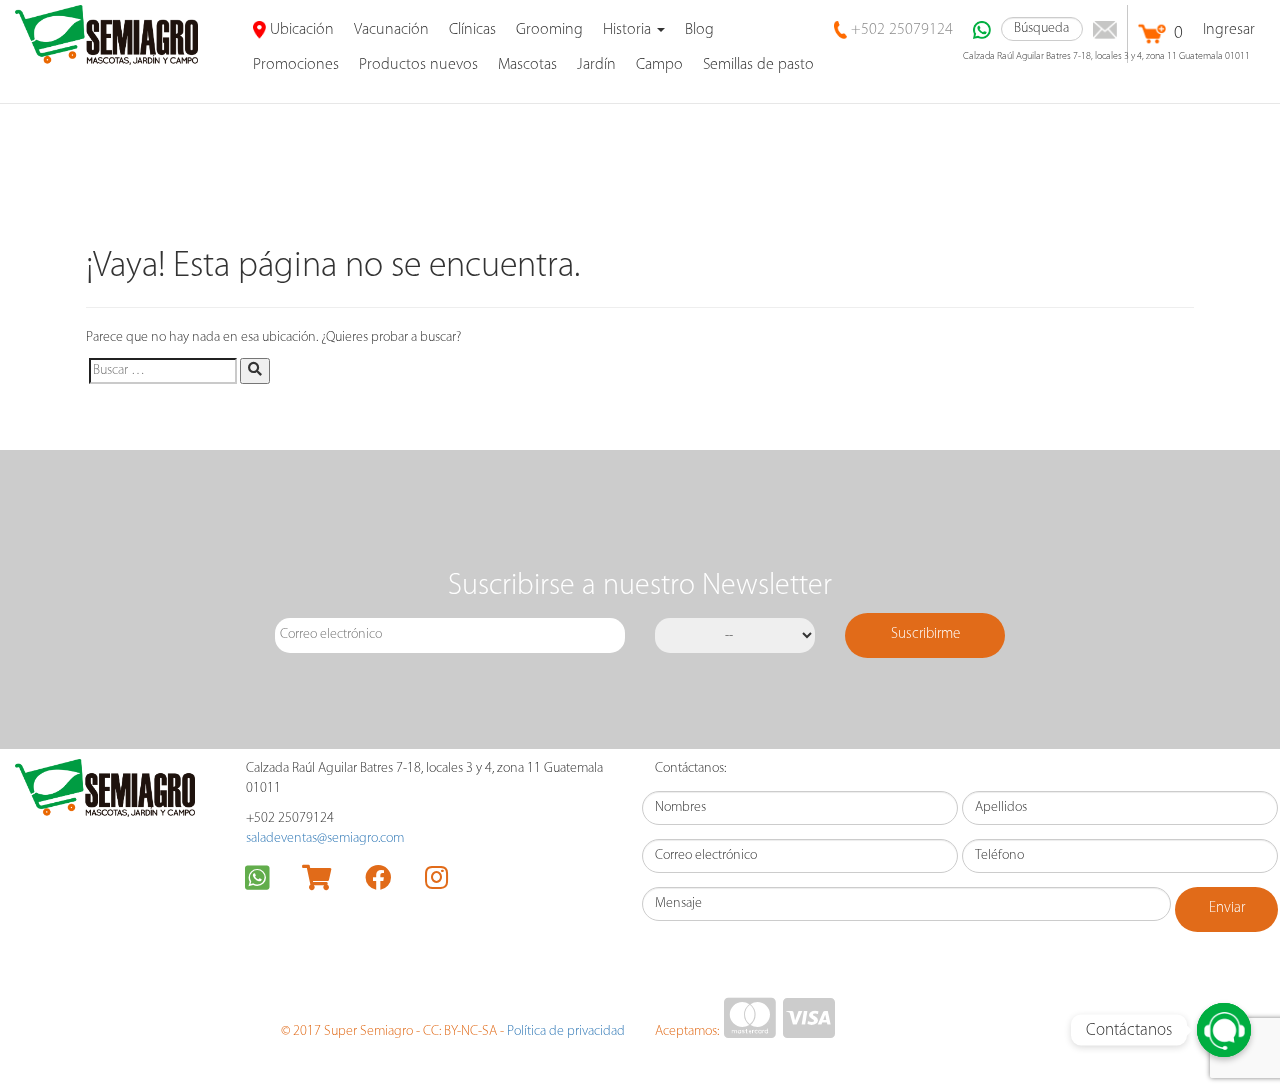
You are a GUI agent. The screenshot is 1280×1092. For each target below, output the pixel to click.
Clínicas (472, 30)
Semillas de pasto (758, 65)
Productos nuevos (418, 65)
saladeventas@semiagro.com (325, 838)
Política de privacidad (566, 1031)
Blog (699, 30)
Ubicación (300, 30)
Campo (659, 65)
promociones (296, 65)
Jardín (596, 65)
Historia (629, 30)
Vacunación (391, 30)
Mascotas (527, 65)
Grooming (549, 30)
